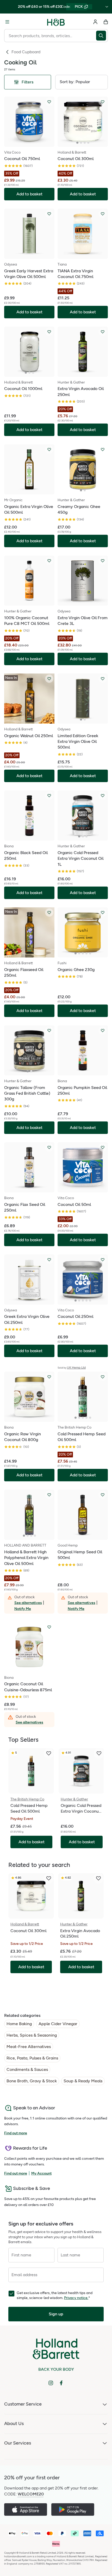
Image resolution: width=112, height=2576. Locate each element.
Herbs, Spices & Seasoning (32, 2035)
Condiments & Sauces (27, 2069)
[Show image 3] (85, 143)
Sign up (56, 2314)
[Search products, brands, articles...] (102, 36)
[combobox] (50, 36)
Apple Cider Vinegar (58, 2024)
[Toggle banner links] (107, 7)
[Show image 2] (81, 143)
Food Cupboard (26, 52)
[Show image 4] (88, 143)
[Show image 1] (77, 143)
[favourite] (49, 1753)
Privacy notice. (76, 2298)
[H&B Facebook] (61, 2383)
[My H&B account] (95, 22)
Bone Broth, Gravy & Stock (32, 2081)
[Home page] (56, 22)
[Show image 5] (90, 953)
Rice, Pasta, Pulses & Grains (32, 2058)
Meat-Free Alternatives (29, 2047)
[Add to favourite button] (49, 102)
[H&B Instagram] (51, 2383)
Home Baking (19, 2024)
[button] (82, 82)
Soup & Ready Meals (83, 2081)
